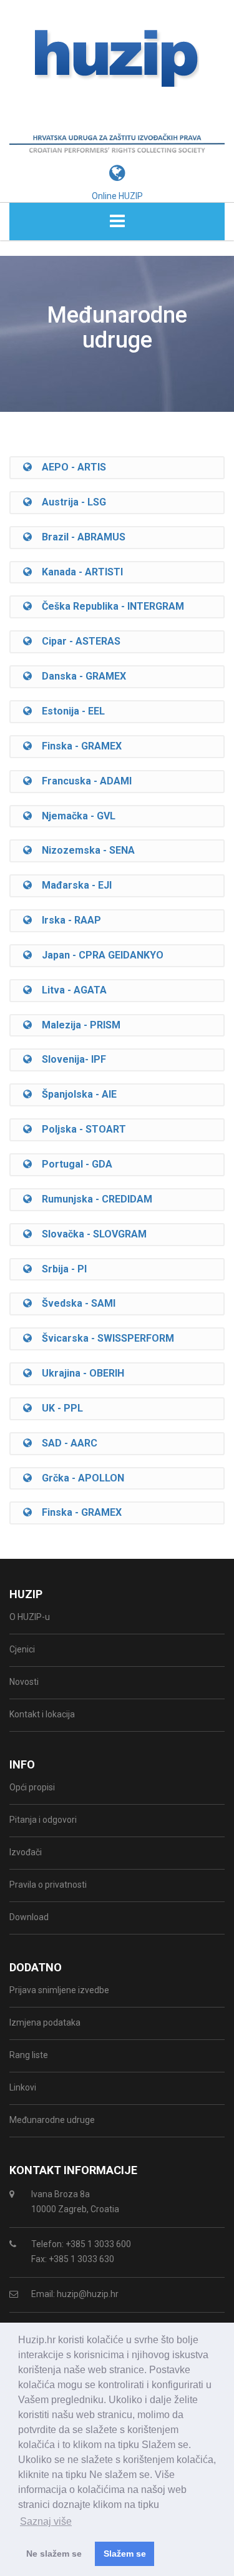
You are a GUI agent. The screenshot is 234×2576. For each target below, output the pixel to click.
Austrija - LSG (69, 502)
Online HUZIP (117, 196)
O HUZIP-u (30, 1617)
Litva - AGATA (69, 990)
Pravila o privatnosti (48, 1885)
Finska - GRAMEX (77, 746)
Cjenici (22, 1649)
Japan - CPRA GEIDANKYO (98, 955)
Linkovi (23, 2087)
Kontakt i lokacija (42, 1714)
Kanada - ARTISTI (77, 572)
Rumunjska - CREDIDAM (92, 1199)
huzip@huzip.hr (88, 2294)
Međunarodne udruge (52, 2120)
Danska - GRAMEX (79, 676)
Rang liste (29, 2055)
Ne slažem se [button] (54, 2554)
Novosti (24, 1682)
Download (29, 1917)
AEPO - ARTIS (69, 467)
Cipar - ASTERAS (76, 641)
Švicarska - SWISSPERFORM (103, 1338)
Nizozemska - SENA (83, 850)
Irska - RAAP (66, 920)
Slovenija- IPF (69, 1059)
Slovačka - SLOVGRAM (89, 1234)
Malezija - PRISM (76, 1025)
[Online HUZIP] (117, 157)
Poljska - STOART (79, 1129)
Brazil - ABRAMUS (79, 537)
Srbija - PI (59, 1269)
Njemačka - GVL (74, 816)
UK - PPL (57, 1408)
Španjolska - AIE (74, 1094)
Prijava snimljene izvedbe (59, 1990)
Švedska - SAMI (74, 1303)
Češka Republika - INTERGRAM (108, 606)
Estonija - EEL (68, 711)
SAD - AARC (65, 1443)
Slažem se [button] (125, 2554)
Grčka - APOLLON (78, 1478)
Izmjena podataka (45, 2022)
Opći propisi (32, 1787)
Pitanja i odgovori (43, 1820)
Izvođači (26, 1852)
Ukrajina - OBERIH (78, 1373)
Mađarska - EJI (72, 885)
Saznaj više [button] (46, 2521)
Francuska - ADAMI (82, 781)
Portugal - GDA (72, 1164)
